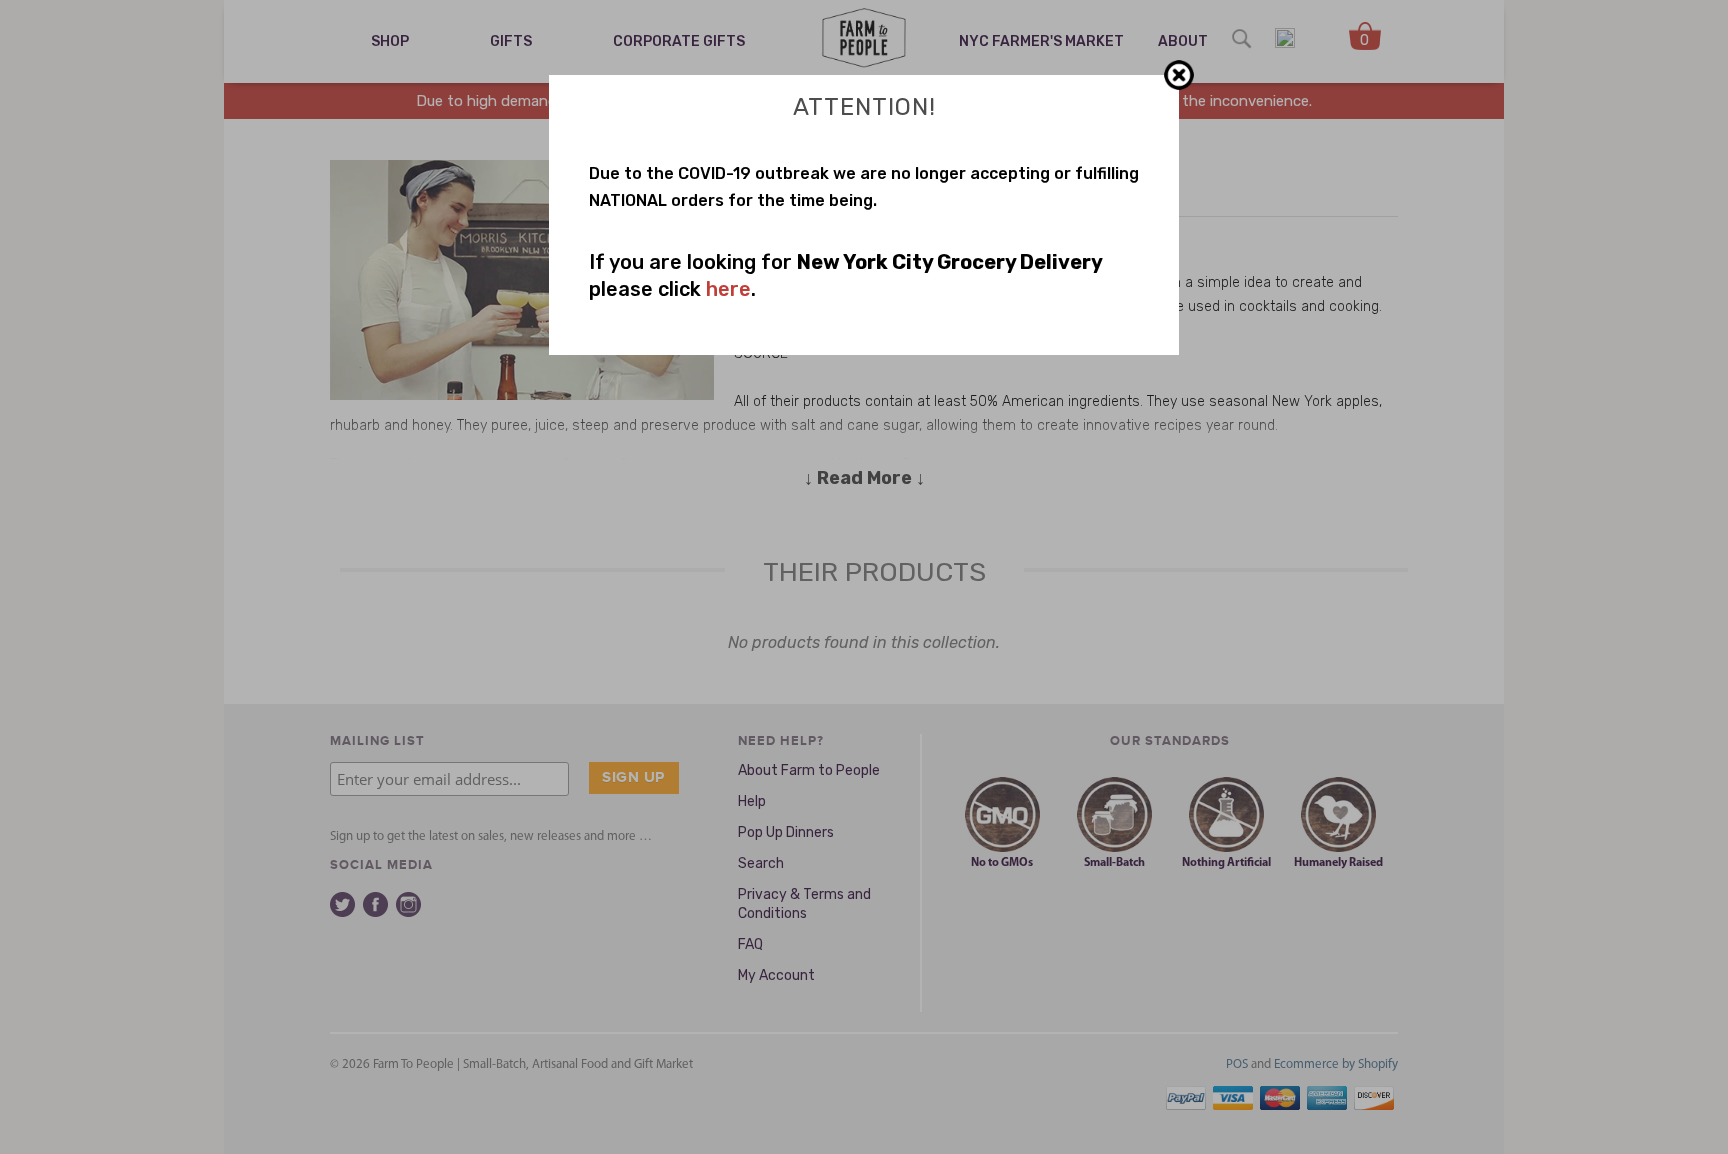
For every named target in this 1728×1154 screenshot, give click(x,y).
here (728, 289)
